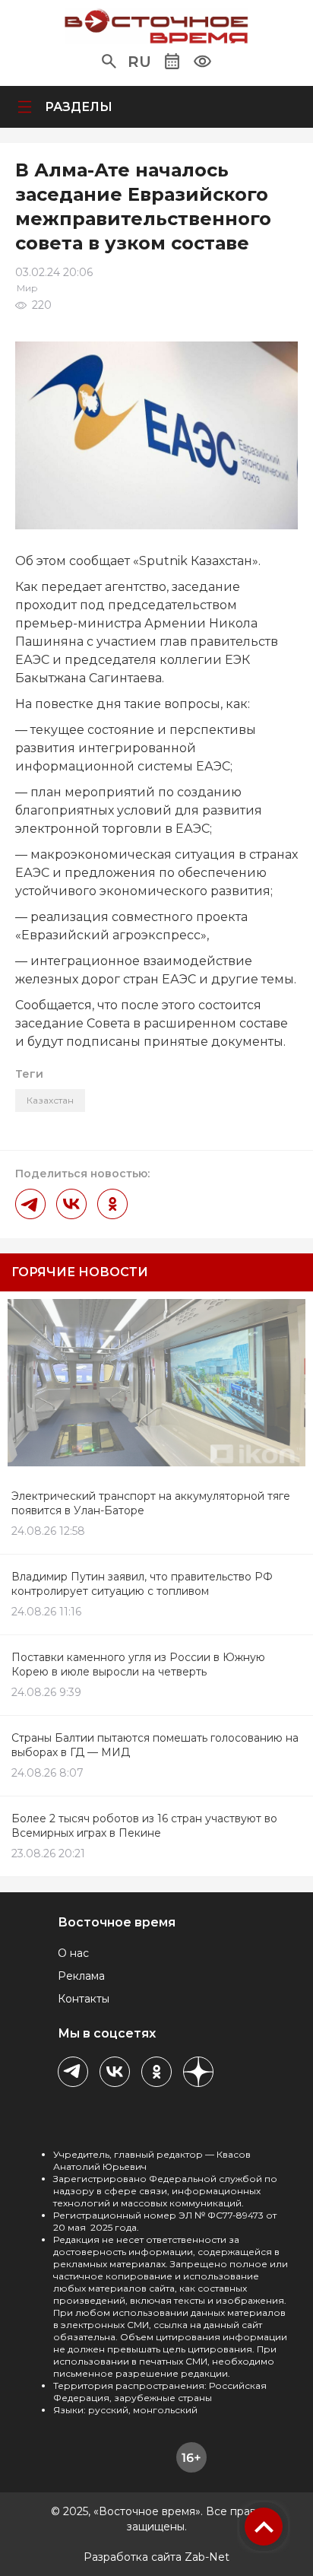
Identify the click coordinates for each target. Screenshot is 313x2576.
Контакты (84, 1999)
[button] (109, 62)
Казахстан (50, 1100)
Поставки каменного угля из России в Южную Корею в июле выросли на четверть (138, 1664)
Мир (27, 288)
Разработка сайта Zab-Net (156, 2557)
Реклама (81, 1976)
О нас (73, 1953)
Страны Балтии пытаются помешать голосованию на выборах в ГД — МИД (155, 1745)
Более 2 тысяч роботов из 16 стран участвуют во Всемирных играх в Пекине (144, 1826)
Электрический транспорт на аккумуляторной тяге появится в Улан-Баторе (151, 1503)
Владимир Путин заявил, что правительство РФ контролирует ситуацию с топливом (142, 1584)
